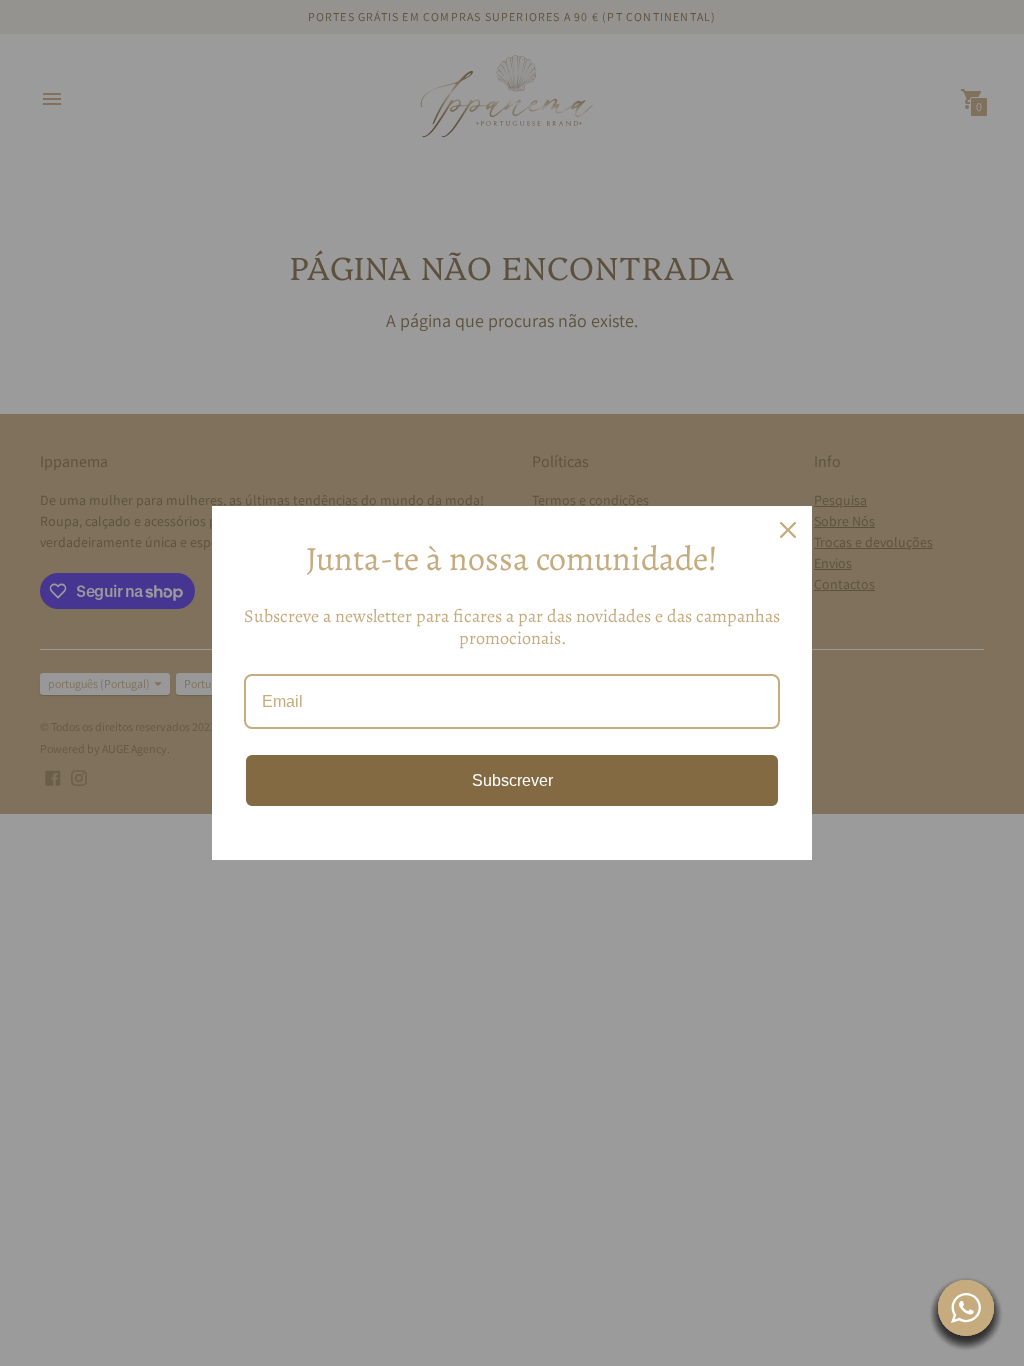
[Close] (788, 530)
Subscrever (512, 780)
